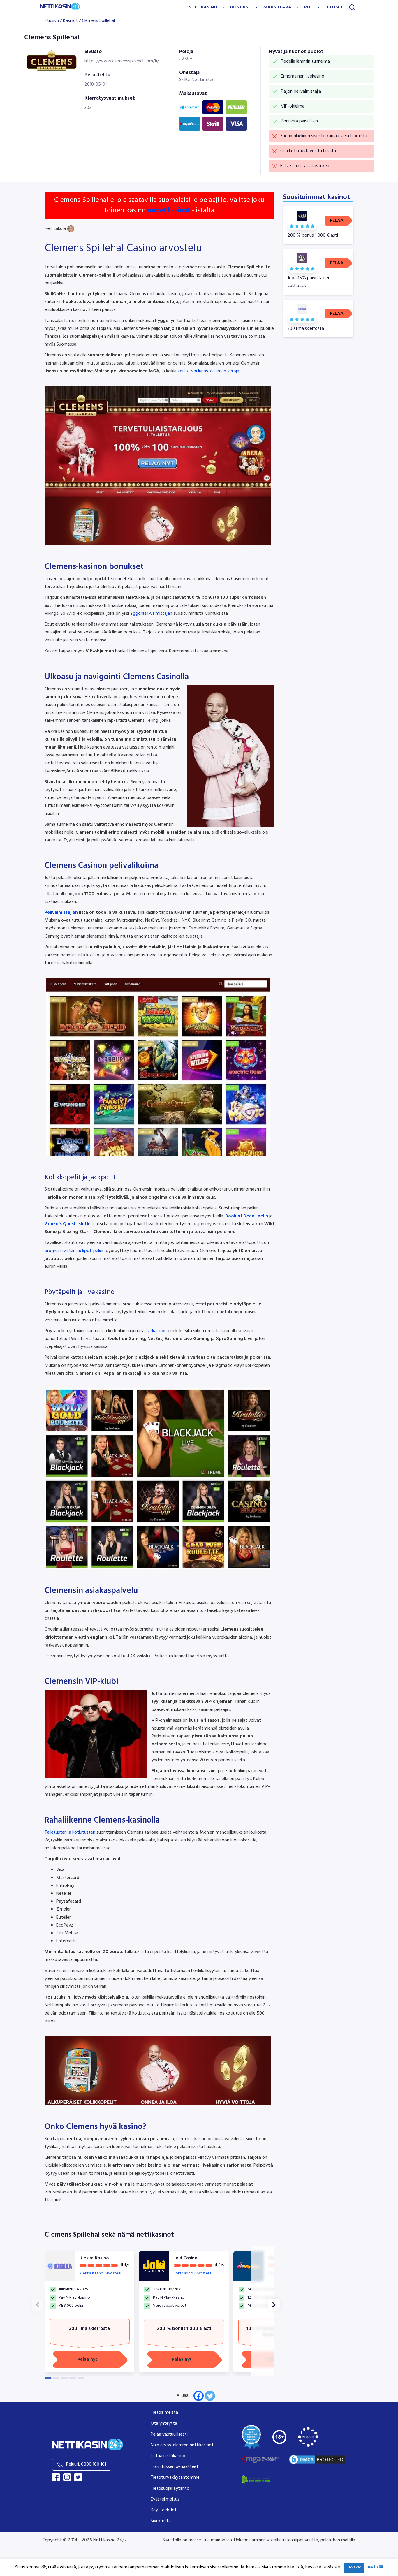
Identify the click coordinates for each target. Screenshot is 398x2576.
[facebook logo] (56, 2477)
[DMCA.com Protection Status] (317, 2459)
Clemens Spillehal (98, 21)
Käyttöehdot (164, 2510)
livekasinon (156, 1331)
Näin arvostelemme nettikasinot (182, 2445)
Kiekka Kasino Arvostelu (100, 2273)
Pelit (310, 7)
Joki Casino (186, 2258)
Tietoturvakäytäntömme (175, 2478)
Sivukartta (161, 2521)
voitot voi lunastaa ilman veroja (208, 371)
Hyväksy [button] (354, 2567)
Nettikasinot (205, 7)
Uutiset (334, 7)
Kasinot (70, 21)
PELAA (337, 221)
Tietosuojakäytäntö (170, 2489)
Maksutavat (279, 7)
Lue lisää (374, 2567)
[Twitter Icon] (78, 2477)
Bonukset (242, 7)
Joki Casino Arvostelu (192, 2273)
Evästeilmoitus (165, 2499)
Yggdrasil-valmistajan (151, 614)
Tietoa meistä (164, 2413)
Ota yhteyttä (164, 2424)
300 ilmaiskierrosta (89, 2329)
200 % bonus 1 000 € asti (184, 2329)
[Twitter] (210, 2396)
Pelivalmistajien (61, 913)
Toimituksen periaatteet (175, 2467)
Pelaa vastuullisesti (169, 2434)
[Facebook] (199, 2396)
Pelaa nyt (87, 2360)
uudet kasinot (169, 211)
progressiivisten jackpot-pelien (75, 1251)
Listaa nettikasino (168, 2456)
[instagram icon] (67, 2477)
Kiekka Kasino (94, 2258)
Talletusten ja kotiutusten (70, 1832)
